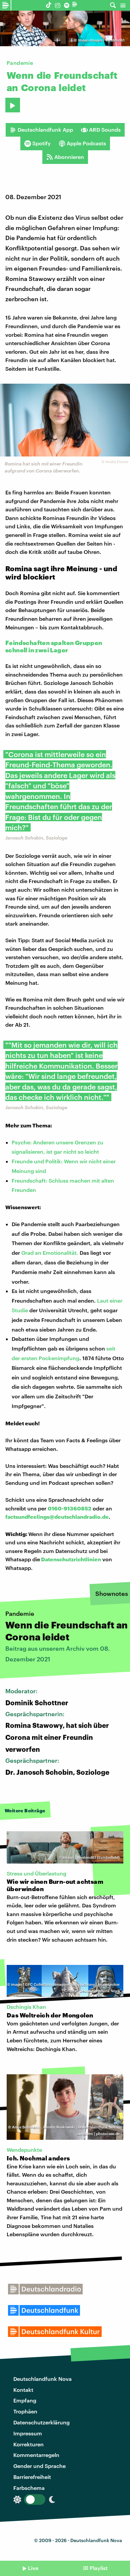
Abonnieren (69, 157)
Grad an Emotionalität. (50, 1253)
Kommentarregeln (36, 2455)
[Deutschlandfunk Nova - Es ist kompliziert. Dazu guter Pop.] (6, 5)
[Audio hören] (13, 105)
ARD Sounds (105, 129)
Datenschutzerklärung (41, 2422)
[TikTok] (49, 5)
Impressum (28, 2433)
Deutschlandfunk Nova (42, 2379)
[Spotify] (67, 5)
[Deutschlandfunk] (75, 5)
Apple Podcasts (86, 143)
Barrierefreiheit (32, 2477)
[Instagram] (58, 5)
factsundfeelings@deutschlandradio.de (57, 1517)
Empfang (25, 2400)
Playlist (99, 2568)
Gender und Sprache (39, 2466)
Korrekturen (28, 2444)
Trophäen (25, 2411)
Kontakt (23, 2390)
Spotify (41, 143)
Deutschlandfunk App (45, 129)
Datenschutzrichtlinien (71, 1559)
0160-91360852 (69, 1508)
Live (33, 2568)
